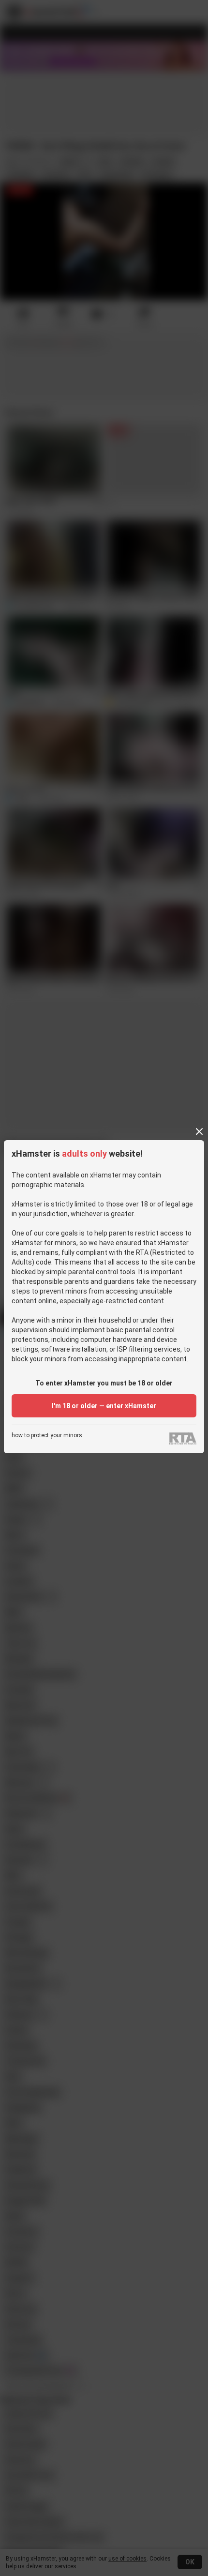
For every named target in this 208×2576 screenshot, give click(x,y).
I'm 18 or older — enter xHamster (104, 1406)
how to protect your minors (47, 1436)
